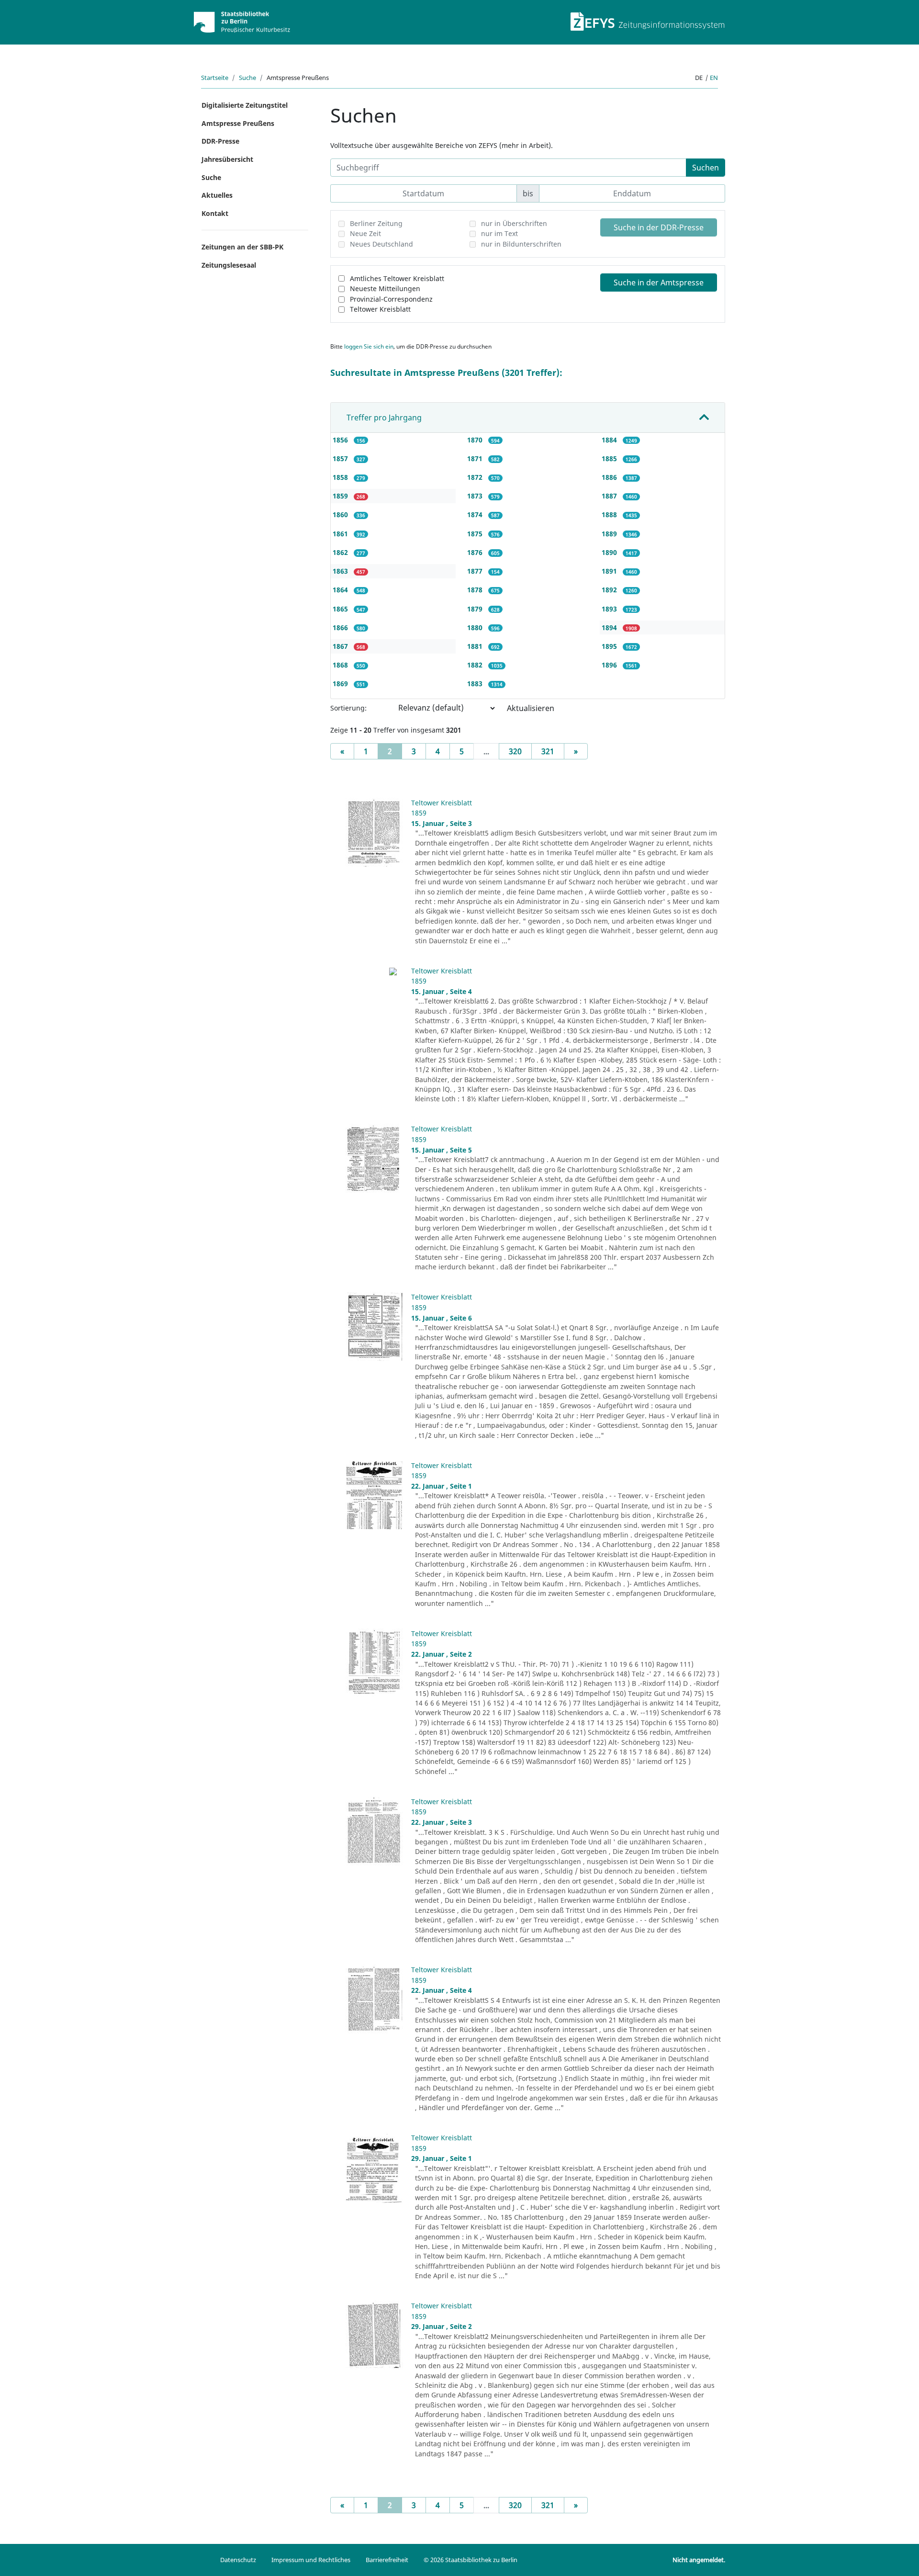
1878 (476, 590)
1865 (341, 609)
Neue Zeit (365, 233)
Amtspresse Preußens (238, 123)
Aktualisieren (531, 708)
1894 (610, 627)
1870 (476, 440)
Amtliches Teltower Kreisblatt (397, 278)
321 (548, 751)
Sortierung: (348, 708)
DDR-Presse (220, 141)
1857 (341, 458)
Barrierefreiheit (387, 2560)
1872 (476, 477)
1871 (476, 458)
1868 (341, 665)
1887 (610, 496)
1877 (476, 571)
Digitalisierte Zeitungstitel (245, 105)
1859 (341, 496)
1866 (341, 627)
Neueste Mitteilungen (385, 288)
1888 (610, 514)
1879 (476, 609)
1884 (610, 440)
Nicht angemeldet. (699, 2560)
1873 (476, 496)
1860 (341, 514)
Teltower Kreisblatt (380, 309)
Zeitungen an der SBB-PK (242, 247)
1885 (610, 458)
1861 (341, 534)
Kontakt (215, 213)
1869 (341, 684)
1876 (476, 552)
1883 (476, 684)
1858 (341, 477)
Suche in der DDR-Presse (659, 227)
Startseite (215, 78)
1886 (610, 477)
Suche (247, 78)
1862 (341, 552)
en (714, 78)
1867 (341, 646)
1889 (610, 534)
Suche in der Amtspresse (659, 282)
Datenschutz (238, 2560)
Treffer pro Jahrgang (384, 418)
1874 (476, 514)
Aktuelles (217, 195)
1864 (341, 590)
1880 (476, 627)
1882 (476, 665)
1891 (610, 571)
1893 (610, 609)
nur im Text (499, 233)
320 (515, 751)
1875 (476, 534)
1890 (610, 552)
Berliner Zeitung (376, 223)
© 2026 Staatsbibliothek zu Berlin (471, 2560)
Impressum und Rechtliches (311, 2560)
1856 (341, 440)
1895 (610, 646)
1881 (476, 646)
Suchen (706, 168)
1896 (610, 665)
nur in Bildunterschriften (521, 244)
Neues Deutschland (381, 244)
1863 (341, 571)
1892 (610, 590)
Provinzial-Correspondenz (391, 299)
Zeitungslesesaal (229, 265)
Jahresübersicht (227, 159)
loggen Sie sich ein (369, 346)
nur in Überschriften (514, 223)
